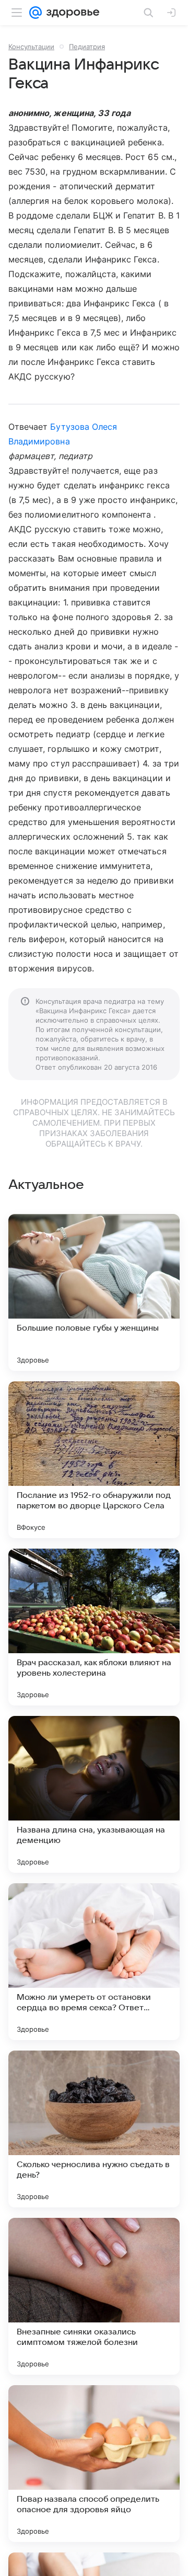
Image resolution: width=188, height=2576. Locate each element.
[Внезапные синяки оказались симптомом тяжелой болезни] (94, 2296)
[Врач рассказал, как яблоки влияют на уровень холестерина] (94, 1627)
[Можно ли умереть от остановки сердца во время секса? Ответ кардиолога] (94, 1962)
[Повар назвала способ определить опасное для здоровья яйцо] (94, 2464)
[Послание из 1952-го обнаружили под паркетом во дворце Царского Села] (94, 1460)
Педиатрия (87, 47)
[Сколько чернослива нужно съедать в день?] (94, 2129)
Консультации (31, 47)
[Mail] (36, 13)
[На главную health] (71, 13)
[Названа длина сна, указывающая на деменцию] (94, 1794)
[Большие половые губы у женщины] (94, 1292)
